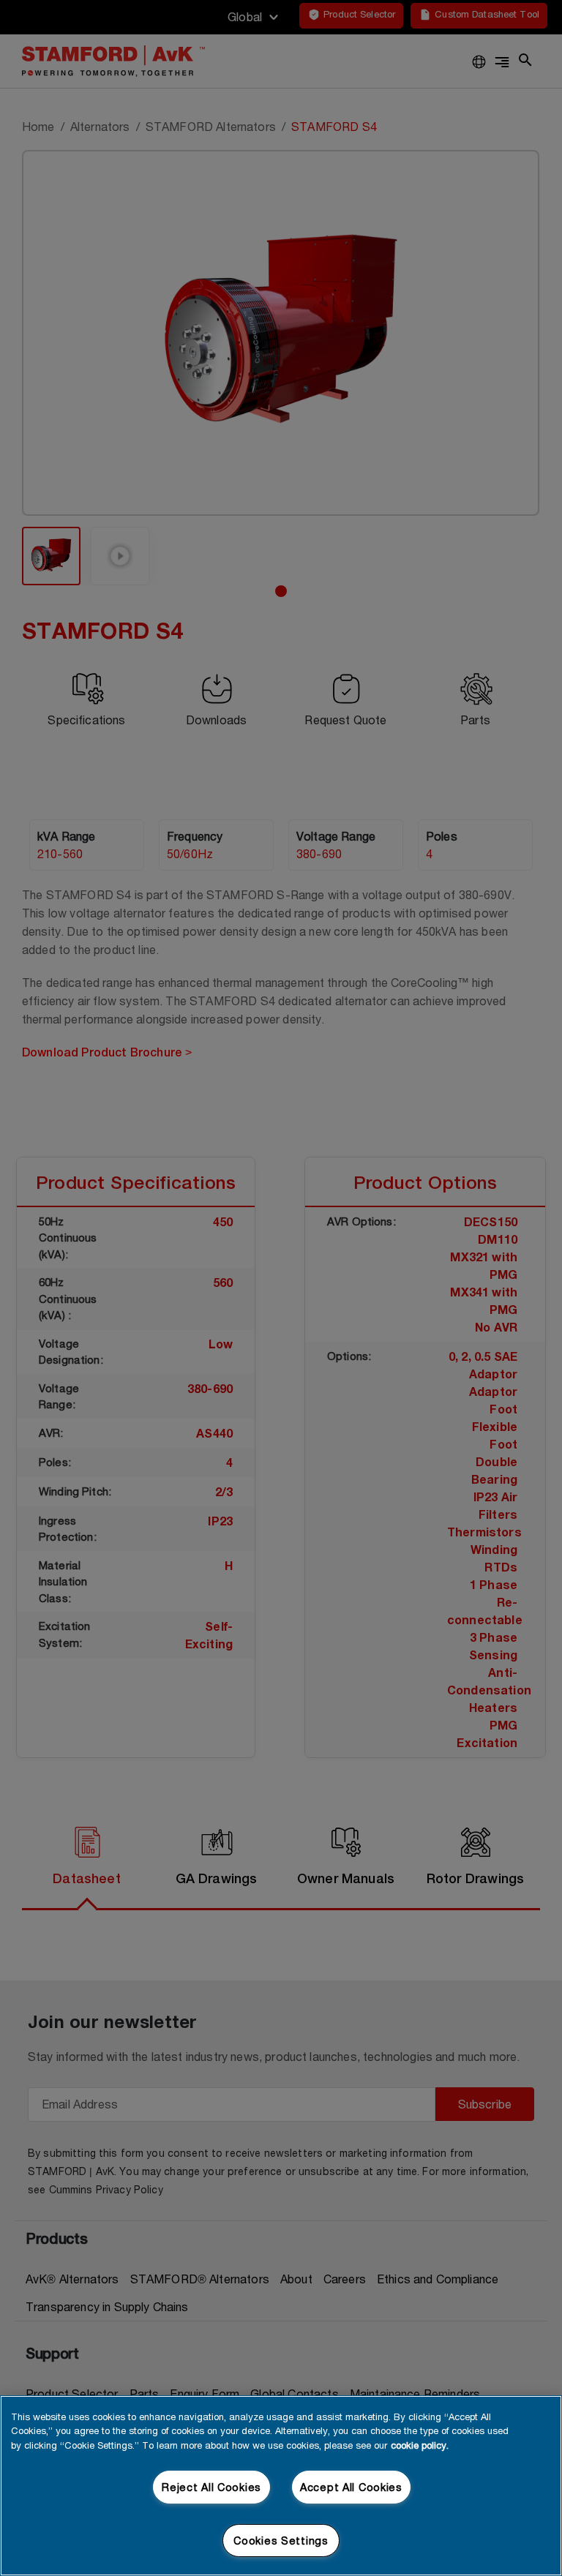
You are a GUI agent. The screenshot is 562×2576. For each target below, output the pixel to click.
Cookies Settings (281, 2541)
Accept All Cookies (351, 2487)
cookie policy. (420, 2445)
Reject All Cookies (211, 2487)
